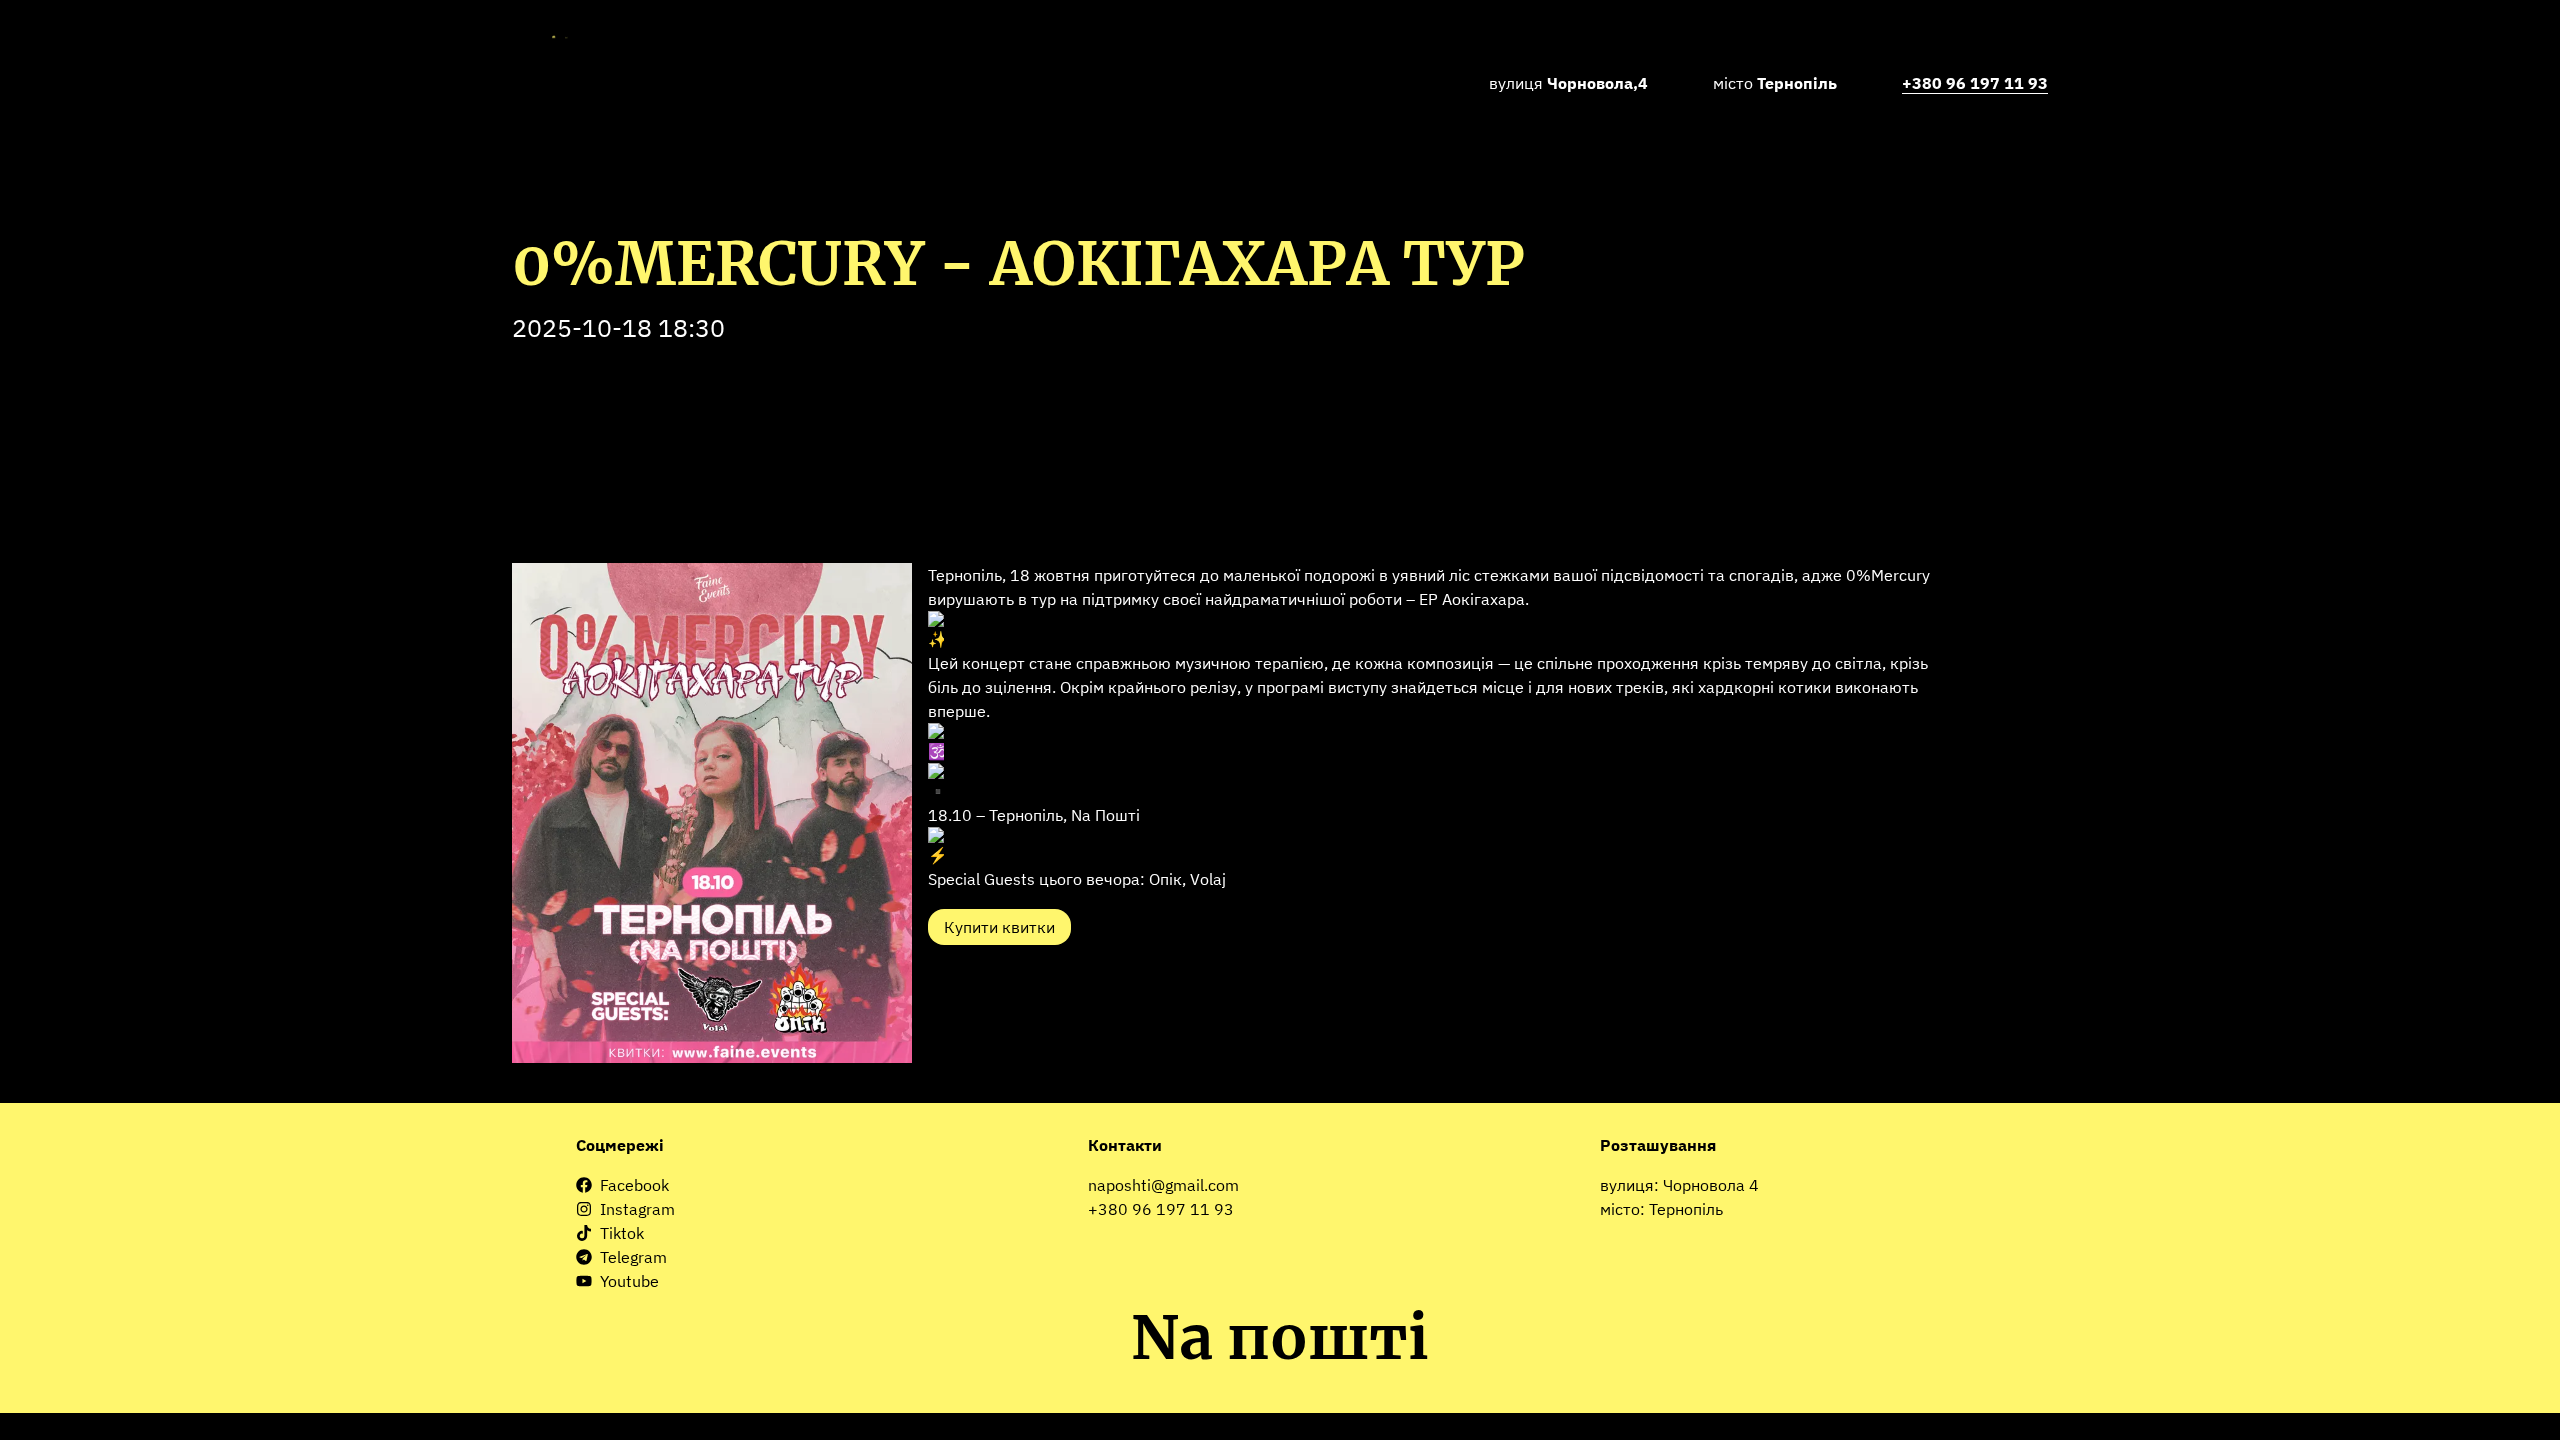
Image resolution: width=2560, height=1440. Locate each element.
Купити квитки (999, 927)
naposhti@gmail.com (1163, 1185)
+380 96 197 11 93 (1161, 1209)
